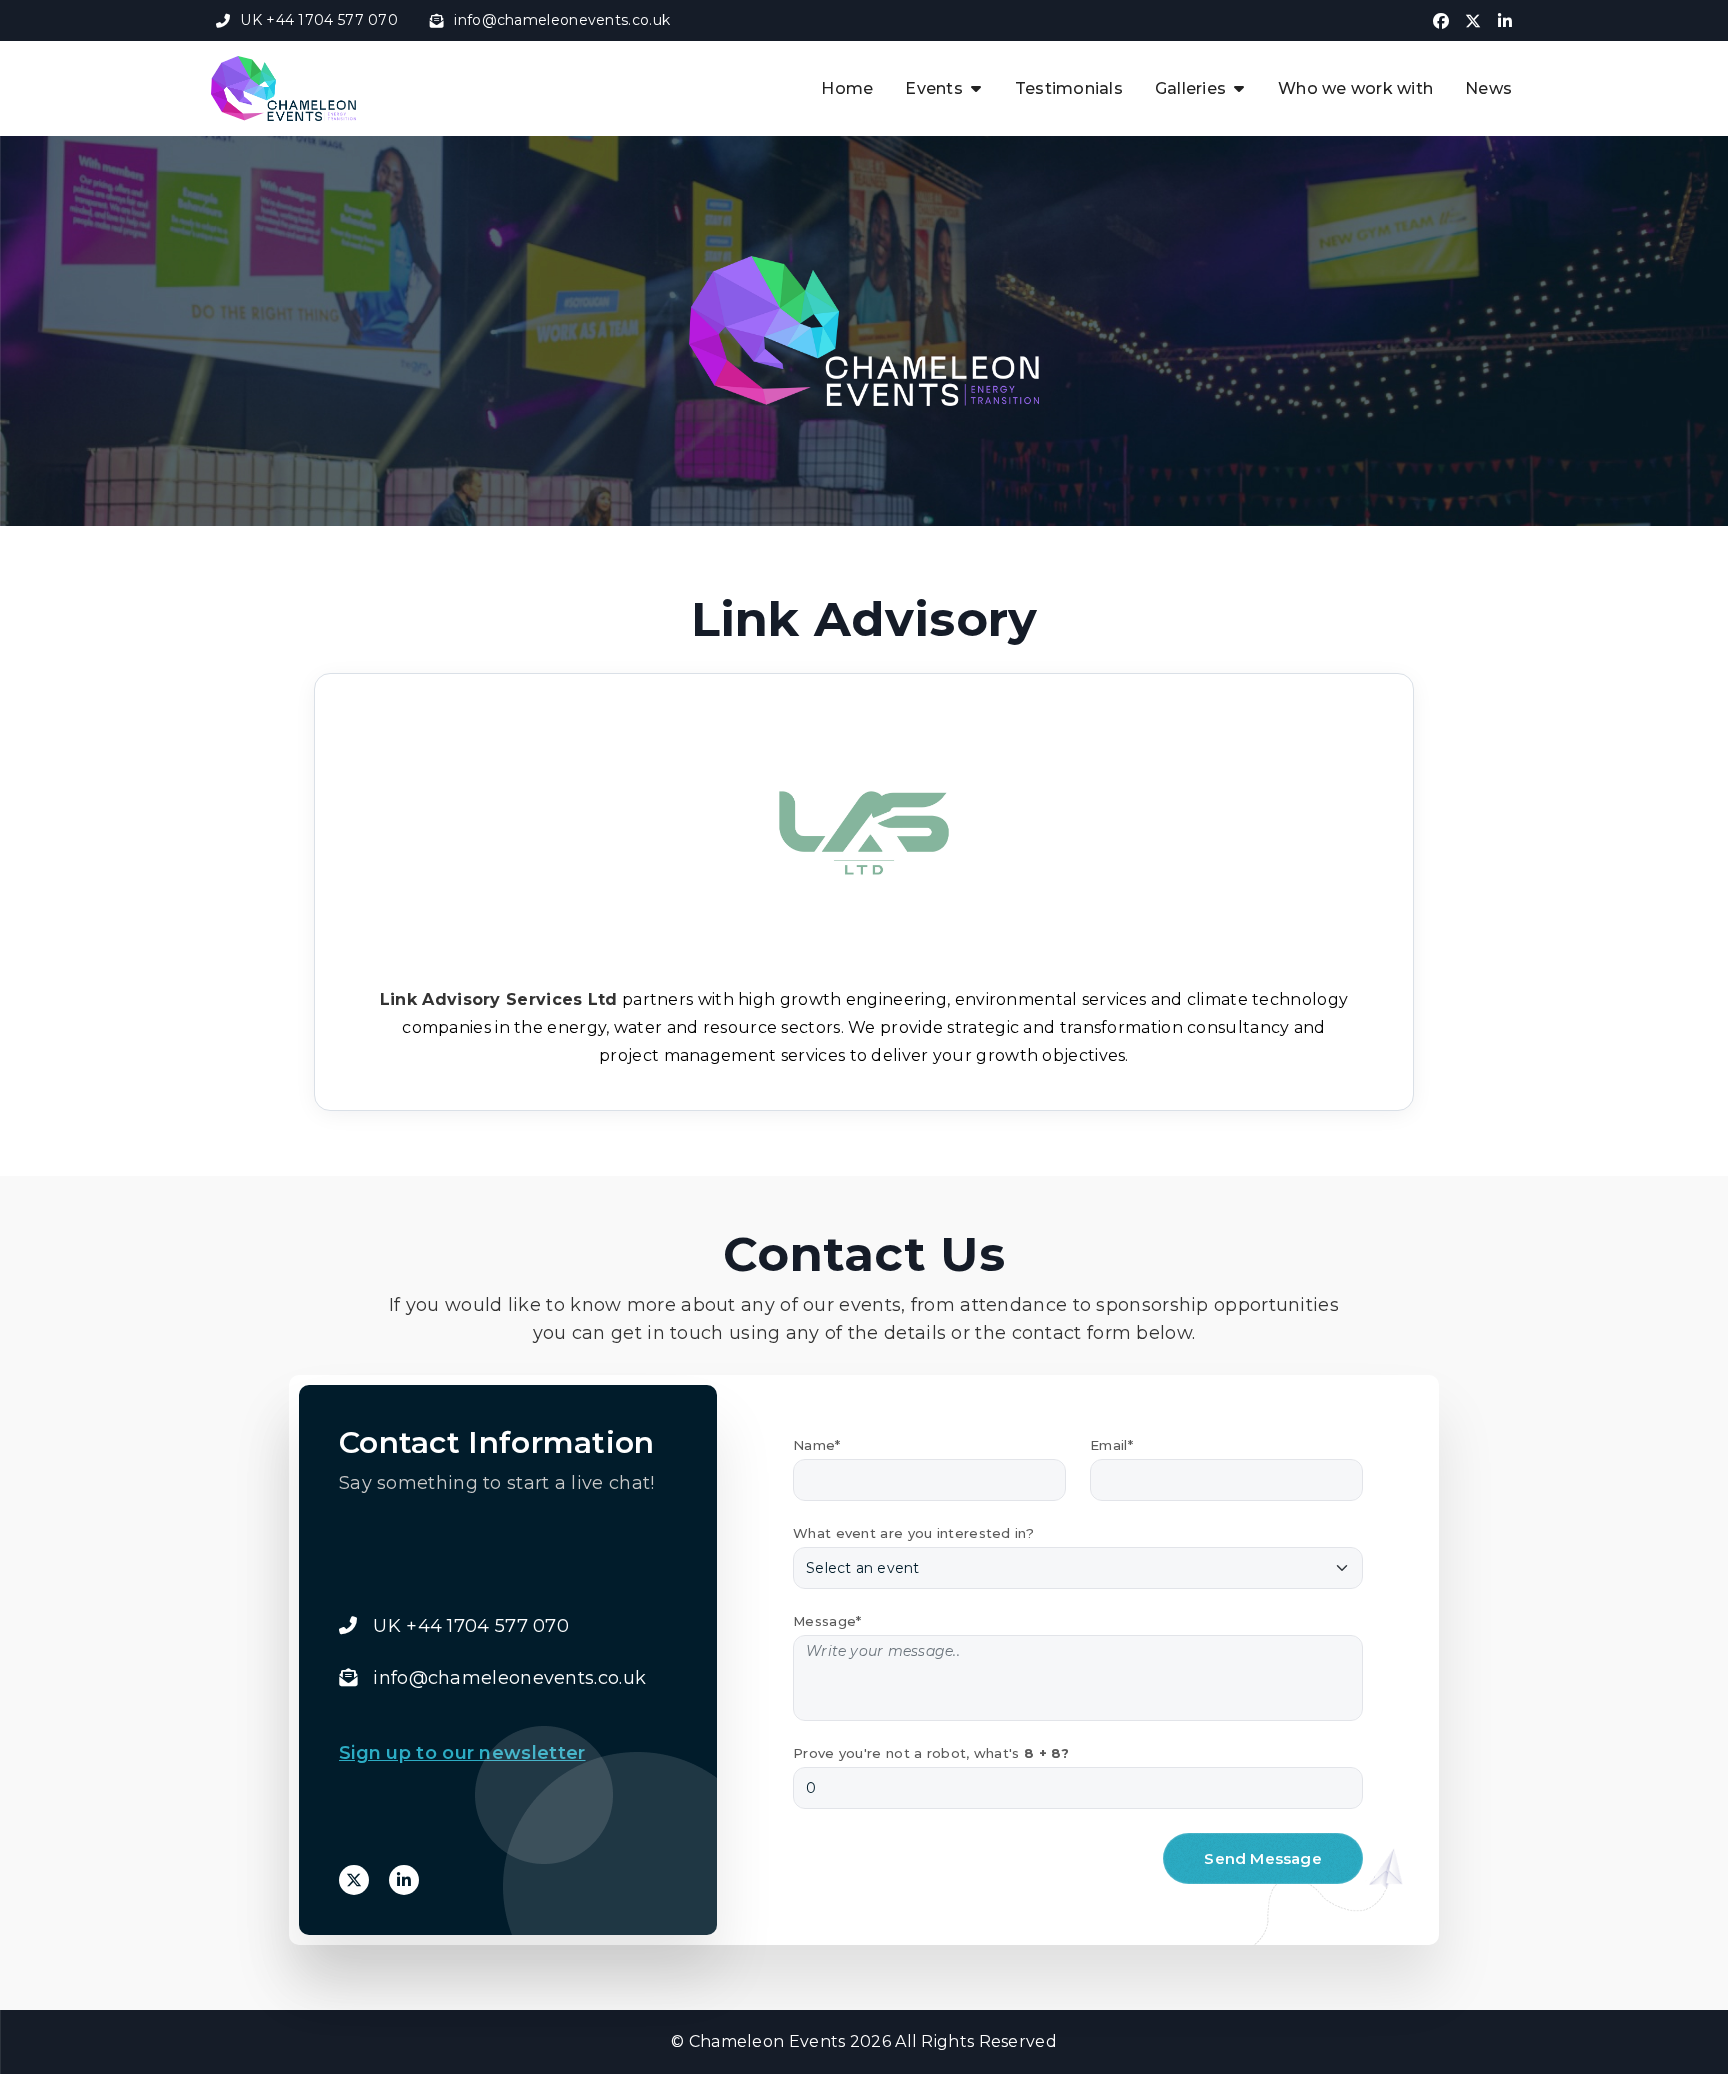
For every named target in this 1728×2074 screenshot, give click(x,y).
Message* (827, 1621)
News (1488, 88)
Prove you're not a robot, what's (931, 1753)
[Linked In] (404, 1880)
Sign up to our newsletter (462, 1753)
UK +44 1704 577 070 (319, 20)
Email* (1111, 1445)
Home (847, 88)
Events (934, 88)
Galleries (1190, 88)
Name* (817, 1445)
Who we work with (1355, 88)
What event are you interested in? (913, 1533)
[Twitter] (354, 1880)
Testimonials (1069, 88)
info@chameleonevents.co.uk (562, 20)
